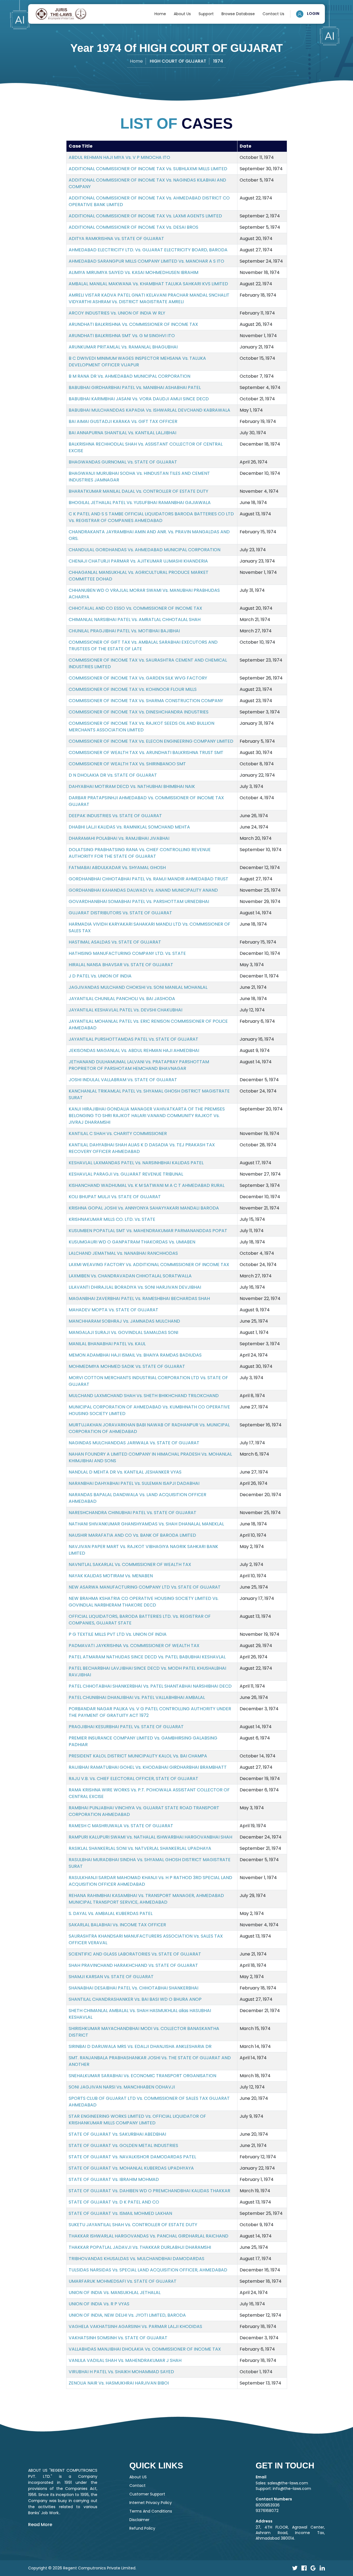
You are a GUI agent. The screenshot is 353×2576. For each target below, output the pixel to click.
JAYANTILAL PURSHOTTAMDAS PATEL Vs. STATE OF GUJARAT (133, 1039)
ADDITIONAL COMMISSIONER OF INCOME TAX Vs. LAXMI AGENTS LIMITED (145, 216)
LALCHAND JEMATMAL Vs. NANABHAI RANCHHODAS (123, 1253)
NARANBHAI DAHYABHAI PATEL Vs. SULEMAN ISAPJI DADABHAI (134, 1483)
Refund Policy (142, 2528)
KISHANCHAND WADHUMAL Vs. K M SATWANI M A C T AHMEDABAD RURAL (147, 1185)
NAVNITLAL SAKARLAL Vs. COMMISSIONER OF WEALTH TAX (130, 1564)
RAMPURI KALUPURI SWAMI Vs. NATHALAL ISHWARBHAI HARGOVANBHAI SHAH (150, 1837)
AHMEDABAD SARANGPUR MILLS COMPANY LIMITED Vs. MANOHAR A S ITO (146, 261)
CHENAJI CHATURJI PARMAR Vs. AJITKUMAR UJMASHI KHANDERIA (138, 561)
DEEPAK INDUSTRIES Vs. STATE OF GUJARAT (115, 816)
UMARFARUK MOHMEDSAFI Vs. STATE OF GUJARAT (123, 2281)
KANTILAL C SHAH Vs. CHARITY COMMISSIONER (118, 1134)
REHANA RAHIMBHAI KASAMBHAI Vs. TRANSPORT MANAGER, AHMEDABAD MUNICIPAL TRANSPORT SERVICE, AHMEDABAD (146, 1899)
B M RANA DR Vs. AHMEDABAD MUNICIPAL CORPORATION (129, 376)
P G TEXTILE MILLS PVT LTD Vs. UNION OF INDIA (118, 1634)
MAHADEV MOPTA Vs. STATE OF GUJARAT (113, 1310)
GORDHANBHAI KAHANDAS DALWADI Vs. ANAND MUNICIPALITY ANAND (143, 890)
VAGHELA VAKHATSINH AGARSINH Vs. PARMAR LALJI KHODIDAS (135, 2326)
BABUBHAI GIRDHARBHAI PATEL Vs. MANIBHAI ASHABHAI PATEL (135, 387)
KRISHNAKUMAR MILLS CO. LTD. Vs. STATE (112, 1219)
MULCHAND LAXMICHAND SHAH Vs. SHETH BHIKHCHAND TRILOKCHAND (144, 1396)
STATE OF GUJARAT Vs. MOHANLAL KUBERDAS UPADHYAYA (131, 2168)
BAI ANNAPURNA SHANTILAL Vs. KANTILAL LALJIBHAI (122, 433)
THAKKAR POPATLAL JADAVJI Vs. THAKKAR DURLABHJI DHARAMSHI (140, 2247)
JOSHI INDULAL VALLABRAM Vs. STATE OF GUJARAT (123, 1080)
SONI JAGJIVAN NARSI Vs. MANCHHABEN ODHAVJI (122, 2087)
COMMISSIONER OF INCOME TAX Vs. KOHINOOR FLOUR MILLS (133, 689)
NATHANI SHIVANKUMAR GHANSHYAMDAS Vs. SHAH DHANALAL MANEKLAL (146, 1524)
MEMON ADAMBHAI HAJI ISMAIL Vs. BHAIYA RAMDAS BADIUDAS (135, 1355)
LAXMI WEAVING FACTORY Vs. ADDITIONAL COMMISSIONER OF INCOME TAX (149, 1265)
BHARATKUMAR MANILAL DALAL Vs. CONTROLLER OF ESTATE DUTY (138, 491)
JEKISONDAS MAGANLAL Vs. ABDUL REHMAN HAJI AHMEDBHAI (134, 1050)
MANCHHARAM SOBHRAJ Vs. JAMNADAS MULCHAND (124, 1321)
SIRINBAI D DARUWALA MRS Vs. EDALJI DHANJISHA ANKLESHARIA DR (140, 2046)
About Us (182, 14)
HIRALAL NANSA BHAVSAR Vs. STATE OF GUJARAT (121, 965)
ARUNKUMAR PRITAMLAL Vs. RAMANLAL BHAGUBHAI (123, 347)
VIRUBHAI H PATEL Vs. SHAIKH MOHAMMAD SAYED (121, 2372)
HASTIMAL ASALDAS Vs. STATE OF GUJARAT (115, 942)
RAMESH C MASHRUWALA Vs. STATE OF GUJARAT (121, 1826)
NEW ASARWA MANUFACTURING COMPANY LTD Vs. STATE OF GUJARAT (145, 1587)
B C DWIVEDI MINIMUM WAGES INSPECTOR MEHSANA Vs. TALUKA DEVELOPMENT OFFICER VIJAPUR (137, 362)
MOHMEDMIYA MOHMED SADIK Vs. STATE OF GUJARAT (127, 1366)
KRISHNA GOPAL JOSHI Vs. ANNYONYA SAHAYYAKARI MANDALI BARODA (144, 1208)
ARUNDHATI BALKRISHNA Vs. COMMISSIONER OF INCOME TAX (133, 324)
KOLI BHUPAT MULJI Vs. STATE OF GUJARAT (115, 1197)
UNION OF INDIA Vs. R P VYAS (99, 2304)
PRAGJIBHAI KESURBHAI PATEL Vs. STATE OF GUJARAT (126, 1727)
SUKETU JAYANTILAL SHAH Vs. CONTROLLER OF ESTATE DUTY (133, 2225)
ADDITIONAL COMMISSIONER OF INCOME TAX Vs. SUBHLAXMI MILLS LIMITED (148, 169)
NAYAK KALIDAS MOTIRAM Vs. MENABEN (111, 1576)
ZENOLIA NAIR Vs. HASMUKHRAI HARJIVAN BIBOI (119, 2383)
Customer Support (147, 2494)
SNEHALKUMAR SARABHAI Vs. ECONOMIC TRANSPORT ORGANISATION (142, 2076)
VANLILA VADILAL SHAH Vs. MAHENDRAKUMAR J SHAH (125, 2360)
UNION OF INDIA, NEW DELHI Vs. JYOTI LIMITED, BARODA (127, 2315)
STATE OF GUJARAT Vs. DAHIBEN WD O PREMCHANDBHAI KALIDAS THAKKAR (149, 2191)
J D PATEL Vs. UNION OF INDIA (100, 976)
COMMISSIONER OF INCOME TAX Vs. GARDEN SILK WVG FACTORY (138, 678)
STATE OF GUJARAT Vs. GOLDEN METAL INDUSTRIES (123, 2145)
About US (138, 2477)
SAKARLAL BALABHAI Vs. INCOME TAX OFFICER (117, 1925)
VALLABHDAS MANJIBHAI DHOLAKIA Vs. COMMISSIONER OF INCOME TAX (145, 2349)
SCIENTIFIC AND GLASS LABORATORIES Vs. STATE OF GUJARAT (135, 1954)
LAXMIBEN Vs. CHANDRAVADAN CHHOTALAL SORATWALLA (130, 1276)
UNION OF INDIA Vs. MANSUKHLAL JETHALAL (115, 2293)
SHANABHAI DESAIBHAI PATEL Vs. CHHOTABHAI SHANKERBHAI (133, 1988)
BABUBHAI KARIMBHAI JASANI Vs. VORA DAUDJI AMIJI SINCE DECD (139, 399)
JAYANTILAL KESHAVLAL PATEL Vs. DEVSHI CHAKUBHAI (125, 1010)
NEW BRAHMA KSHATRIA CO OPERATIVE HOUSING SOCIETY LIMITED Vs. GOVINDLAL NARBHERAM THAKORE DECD (144, 1602)
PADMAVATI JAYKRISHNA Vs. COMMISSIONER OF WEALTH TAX (134, 1646)
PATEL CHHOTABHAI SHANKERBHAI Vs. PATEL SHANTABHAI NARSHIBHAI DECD (150, 1686)
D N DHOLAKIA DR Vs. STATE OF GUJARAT (113, 775)
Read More (40, 2525)
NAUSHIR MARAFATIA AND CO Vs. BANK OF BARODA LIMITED (132, 1535)
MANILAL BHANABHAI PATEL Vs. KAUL (107, 1344)
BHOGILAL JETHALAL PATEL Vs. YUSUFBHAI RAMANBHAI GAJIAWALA (140, 503)
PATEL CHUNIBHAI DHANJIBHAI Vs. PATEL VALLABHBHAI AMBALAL (137, 1697)
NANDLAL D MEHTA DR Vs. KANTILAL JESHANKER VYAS (125, 1472)
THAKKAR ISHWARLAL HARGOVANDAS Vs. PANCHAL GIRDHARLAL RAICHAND (149, 2236)
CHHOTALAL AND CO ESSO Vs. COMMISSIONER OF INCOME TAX (135, 608)
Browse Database (238, 14)
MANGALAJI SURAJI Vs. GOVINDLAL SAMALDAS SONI (123, 1332)
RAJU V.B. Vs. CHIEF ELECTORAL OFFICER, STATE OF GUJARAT (133, 1779)
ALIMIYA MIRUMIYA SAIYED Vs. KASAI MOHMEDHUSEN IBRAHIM (133, 272)
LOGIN (313, 14)
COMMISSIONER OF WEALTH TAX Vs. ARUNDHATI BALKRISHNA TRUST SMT (146, 752)
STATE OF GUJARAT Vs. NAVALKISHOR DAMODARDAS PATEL (132, 2157)
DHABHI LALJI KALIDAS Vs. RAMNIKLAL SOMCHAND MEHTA (129, 827)
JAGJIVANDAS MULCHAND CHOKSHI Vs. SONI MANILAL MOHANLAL (138, 987)
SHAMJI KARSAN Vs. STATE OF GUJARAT (111, 1977)
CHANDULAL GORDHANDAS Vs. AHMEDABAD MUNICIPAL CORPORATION (145, 550)
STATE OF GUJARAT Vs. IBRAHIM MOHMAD (114, 2179)
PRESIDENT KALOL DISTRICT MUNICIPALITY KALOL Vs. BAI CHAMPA (138, 1756)
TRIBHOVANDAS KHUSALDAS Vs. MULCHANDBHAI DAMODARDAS (137, 2259)
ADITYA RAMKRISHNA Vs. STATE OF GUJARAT (116, 239)
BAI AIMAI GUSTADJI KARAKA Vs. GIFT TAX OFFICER (123, 421)
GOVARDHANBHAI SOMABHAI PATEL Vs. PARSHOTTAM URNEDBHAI (139, 901)
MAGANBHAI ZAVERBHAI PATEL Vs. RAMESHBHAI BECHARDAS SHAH (139, 1298)
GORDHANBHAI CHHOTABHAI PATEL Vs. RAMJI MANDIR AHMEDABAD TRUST (149, 879)
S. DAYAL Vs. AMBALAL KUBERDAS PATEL (111, 1913)
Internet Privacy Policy (151, 2503)
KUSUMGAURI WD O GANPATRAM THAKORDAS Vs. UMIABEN (132, 1242)
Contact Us (273, 14)
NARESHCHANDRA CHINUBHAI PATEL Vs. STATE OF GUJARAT (133, 1513)
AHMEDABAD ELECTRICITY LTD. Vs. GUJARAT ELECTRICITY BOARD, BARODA (148, 250)
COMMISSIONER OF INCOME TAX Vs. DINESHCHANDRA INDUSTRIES (139, 712)
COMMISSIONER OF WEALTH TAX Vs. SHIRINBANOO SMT (127, 764)
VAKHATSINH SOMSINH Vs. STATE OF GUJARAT (118, 2338)
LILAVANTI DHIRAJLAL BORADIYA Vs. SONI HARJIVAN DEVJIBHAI (135, 1287)
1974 (218, 61)
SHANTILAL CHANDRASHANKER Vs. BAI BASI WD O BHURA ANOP (135, 1999)
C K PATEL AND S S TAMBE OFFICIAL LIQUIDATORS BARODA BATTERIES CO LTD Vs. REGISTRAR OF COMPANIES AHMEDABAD (151, 517)
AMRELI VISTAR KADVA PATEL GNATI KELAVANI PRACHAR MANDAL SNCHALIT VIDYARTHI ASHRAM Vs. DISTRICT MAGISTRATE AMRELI (149, 298)
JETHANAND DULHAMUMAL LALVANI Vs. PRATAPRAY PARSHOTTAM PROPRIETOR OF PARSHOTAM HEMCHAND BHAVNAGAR (139, 1065)
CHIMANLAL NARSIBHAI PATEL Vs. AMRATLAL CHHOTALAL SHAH (135, 620)
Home (160, 14)
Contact (137, 2486)
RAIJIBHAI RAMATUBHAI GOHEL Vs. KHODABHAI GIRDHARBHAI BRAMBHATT (148, 1767)
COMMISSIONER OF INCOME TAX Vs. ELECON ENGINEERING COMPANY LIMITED (151, 741)
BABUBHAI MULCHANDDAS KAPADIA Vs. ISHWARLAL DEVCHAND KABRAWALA (149, 410)
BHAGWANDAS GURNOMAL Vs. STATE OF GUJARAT (123, 462)
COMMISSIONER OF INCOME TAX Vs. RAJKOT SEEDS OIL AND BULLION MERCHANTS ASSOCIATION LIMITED (141, 727)
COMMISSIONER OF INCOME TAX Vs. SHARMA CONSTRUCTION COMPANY (146, 701)
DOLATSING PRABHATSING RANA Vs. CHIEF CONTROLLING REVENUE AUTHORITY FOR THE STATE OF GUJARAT (140, 853)
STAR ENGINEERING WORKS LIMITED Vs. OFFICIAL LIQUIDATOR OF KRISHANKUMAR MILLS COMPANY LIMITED (137, 2120)
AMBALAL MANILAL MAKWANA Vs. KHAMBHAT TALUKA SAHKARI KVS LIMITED (148, 284)
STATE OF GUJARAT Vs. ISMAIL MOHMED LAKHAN (120, 2213)
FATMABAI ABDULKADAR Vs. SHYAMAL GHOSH (117, 868)
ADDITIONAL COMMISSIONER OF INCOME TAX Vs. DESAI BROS (133, 227)
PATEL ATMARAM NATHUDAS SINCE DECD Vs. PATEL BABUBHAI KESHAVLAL (147, 1657)
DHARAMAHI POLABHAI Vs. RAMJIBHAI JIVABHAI (119, 838)
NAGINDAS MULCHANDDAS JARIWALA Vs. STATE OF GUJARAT (134, 1443)
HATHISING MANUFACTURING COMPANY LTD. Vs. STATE (127, 953)
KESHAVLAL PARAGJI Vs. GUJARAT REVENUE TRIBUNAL (126, 1174)
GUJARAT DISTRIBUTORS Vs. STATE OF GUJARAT (120, 913)
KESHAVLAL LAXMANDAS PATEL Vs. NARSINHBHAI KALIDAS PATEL (136, 1163)
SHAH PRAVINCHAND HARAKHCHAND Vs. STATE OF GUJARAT (133, 1965)
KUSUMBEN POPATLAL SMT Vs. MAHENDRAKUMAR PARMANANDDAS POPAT (148, 1231)
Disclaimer (139, 2520)
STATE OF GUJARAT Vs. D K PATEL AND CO (114, 2202)
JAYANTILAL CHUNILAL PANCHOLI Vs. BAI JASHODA (122, 999)
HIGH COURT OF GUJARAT (178, 61)
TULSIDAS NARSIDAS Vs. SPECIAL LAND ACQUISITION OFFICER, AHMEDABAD (148, 2270)
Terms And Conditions (151, 2511)
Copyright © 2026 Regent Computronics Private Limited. (82, 2568)
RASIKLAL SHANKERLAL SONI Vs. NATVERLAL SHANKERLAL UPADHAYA (140, 1848)
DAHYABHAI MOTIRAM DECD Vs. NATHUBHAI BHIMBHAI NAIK (132, 786)
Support (206, 14)
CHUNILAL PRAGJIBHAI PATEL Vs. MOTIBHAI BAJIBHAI (124, 631)
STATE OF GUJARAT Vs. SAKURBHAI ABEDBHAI (117, 2134)
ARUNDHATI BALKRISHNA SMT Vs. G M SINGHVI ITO (122, 336)
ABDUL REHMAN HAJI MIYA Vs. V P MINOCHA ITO (119, 157)
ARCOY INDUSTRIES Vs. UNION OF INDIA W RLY (117, 313)
